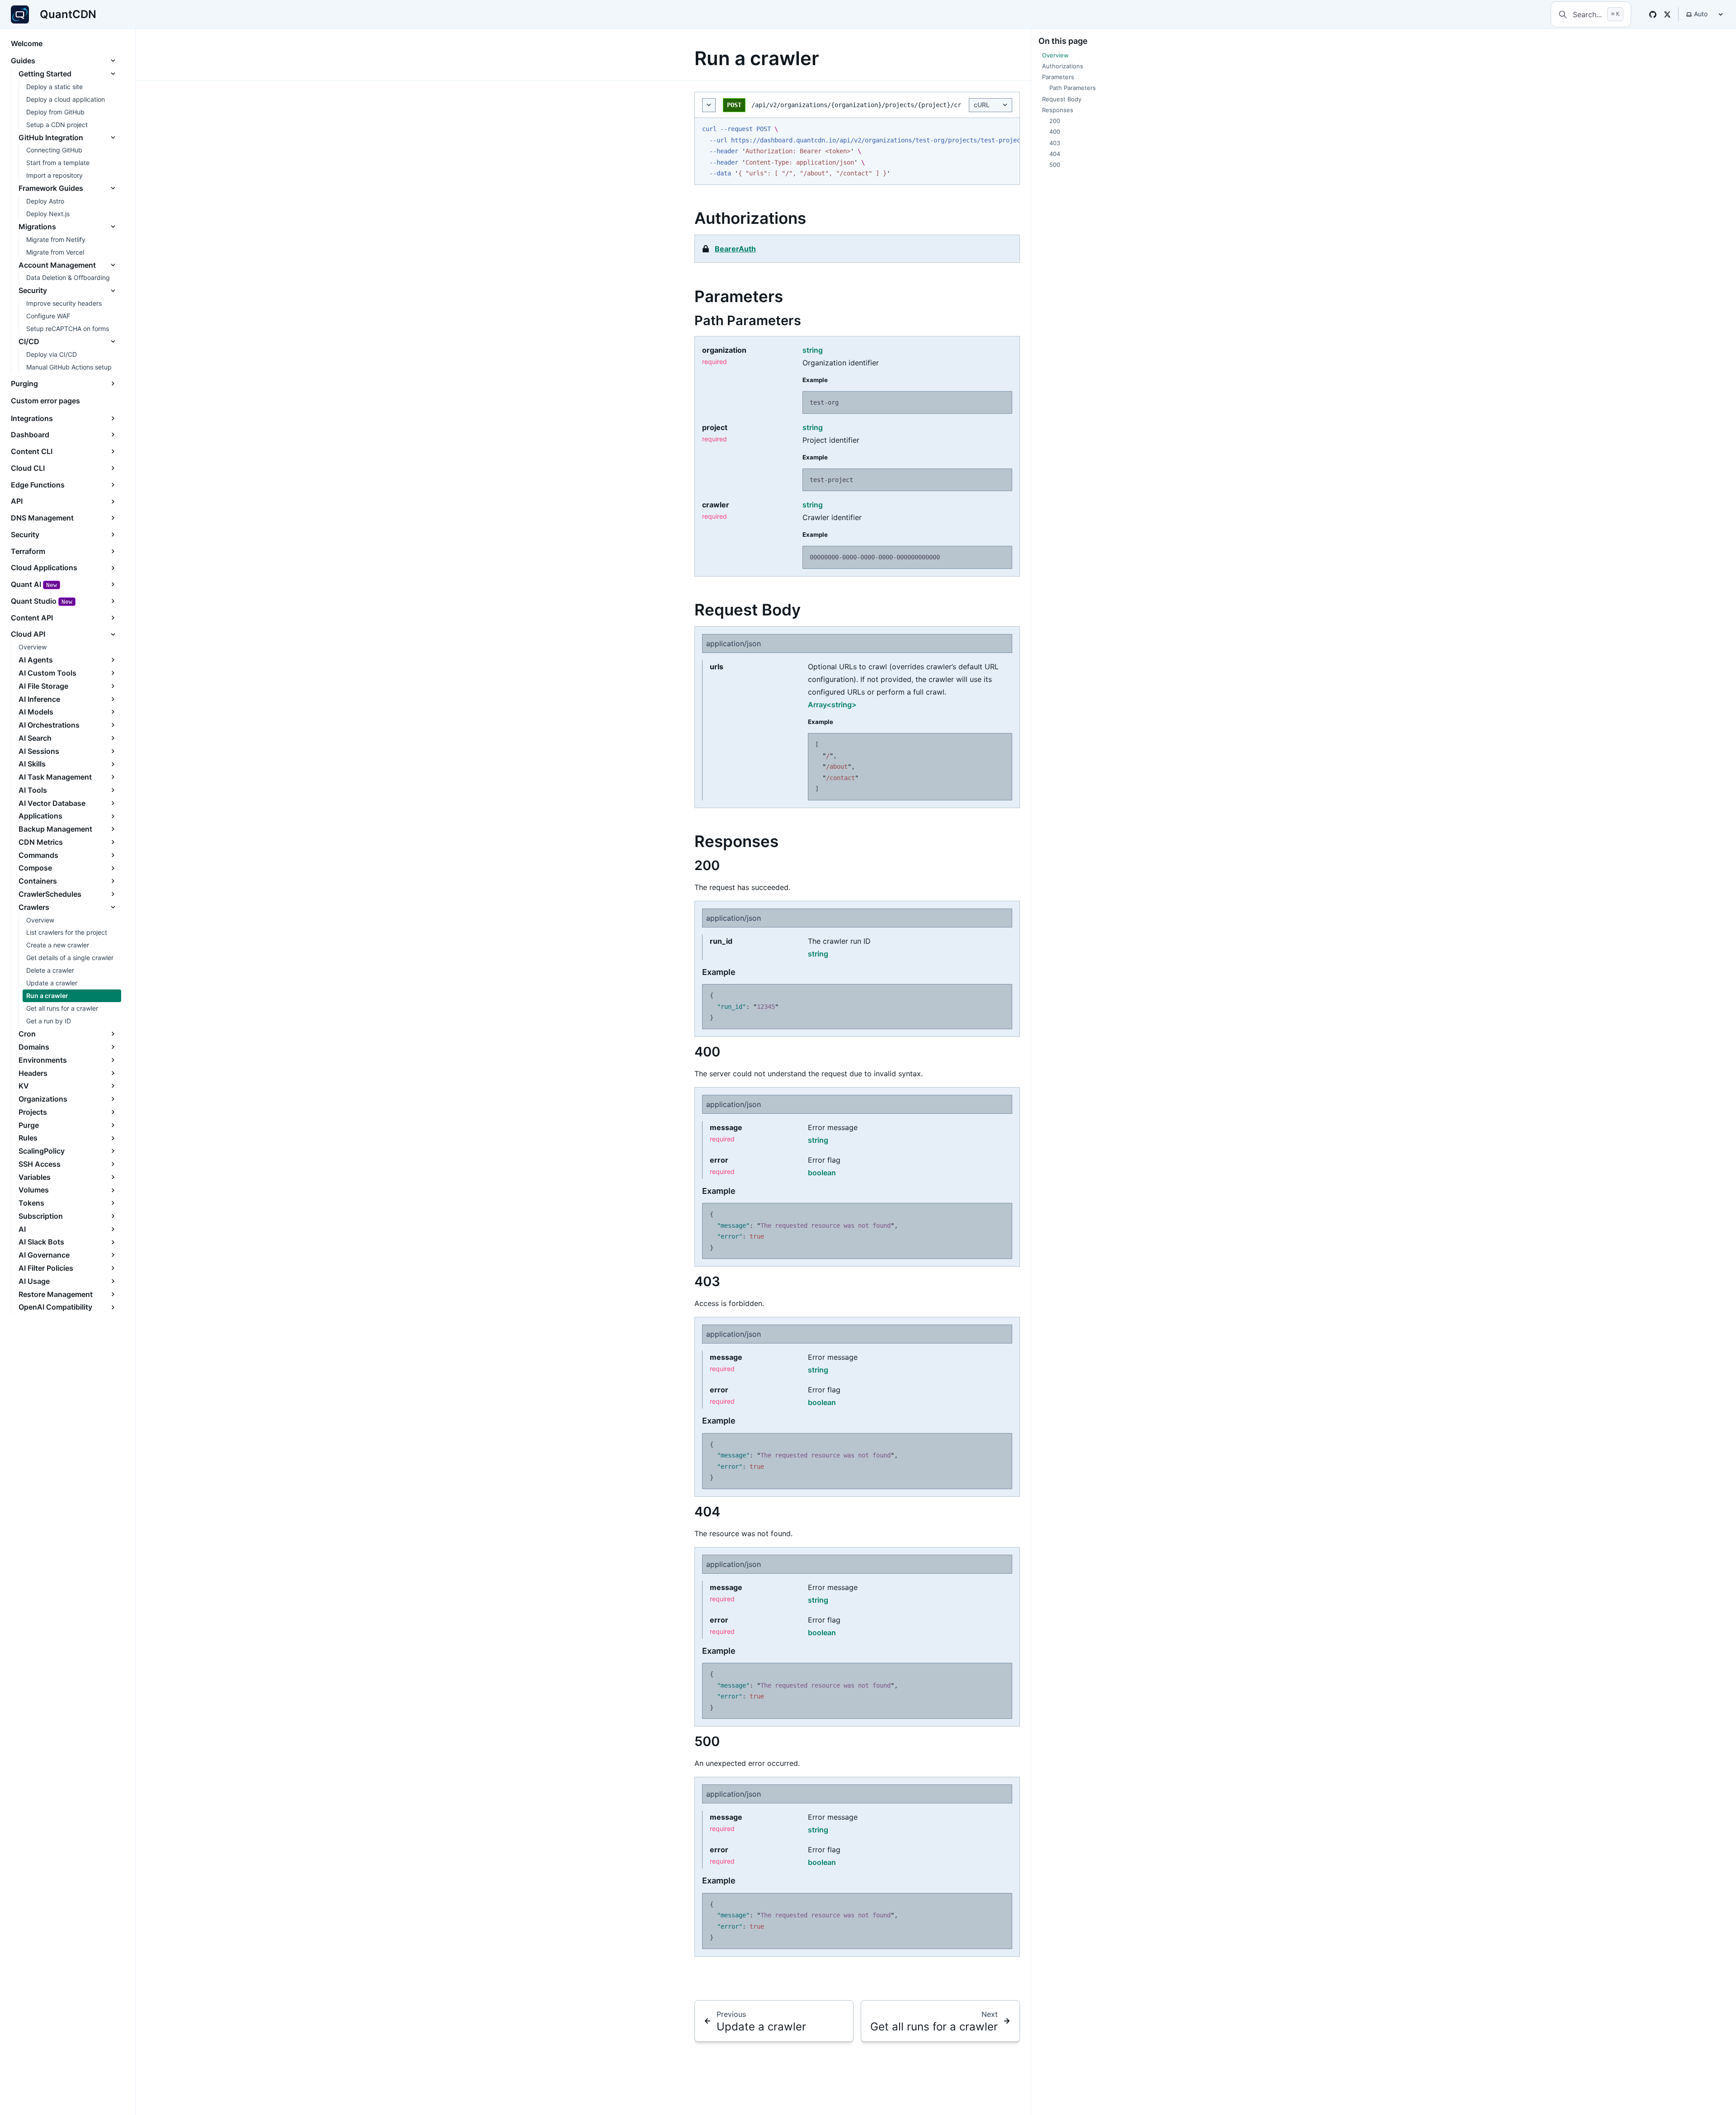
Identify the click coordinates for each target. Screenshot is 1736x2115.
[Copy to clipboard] (1008, 129)
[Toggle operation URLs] (709, 105)
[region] (857, 151)
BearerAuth (735, 249)
